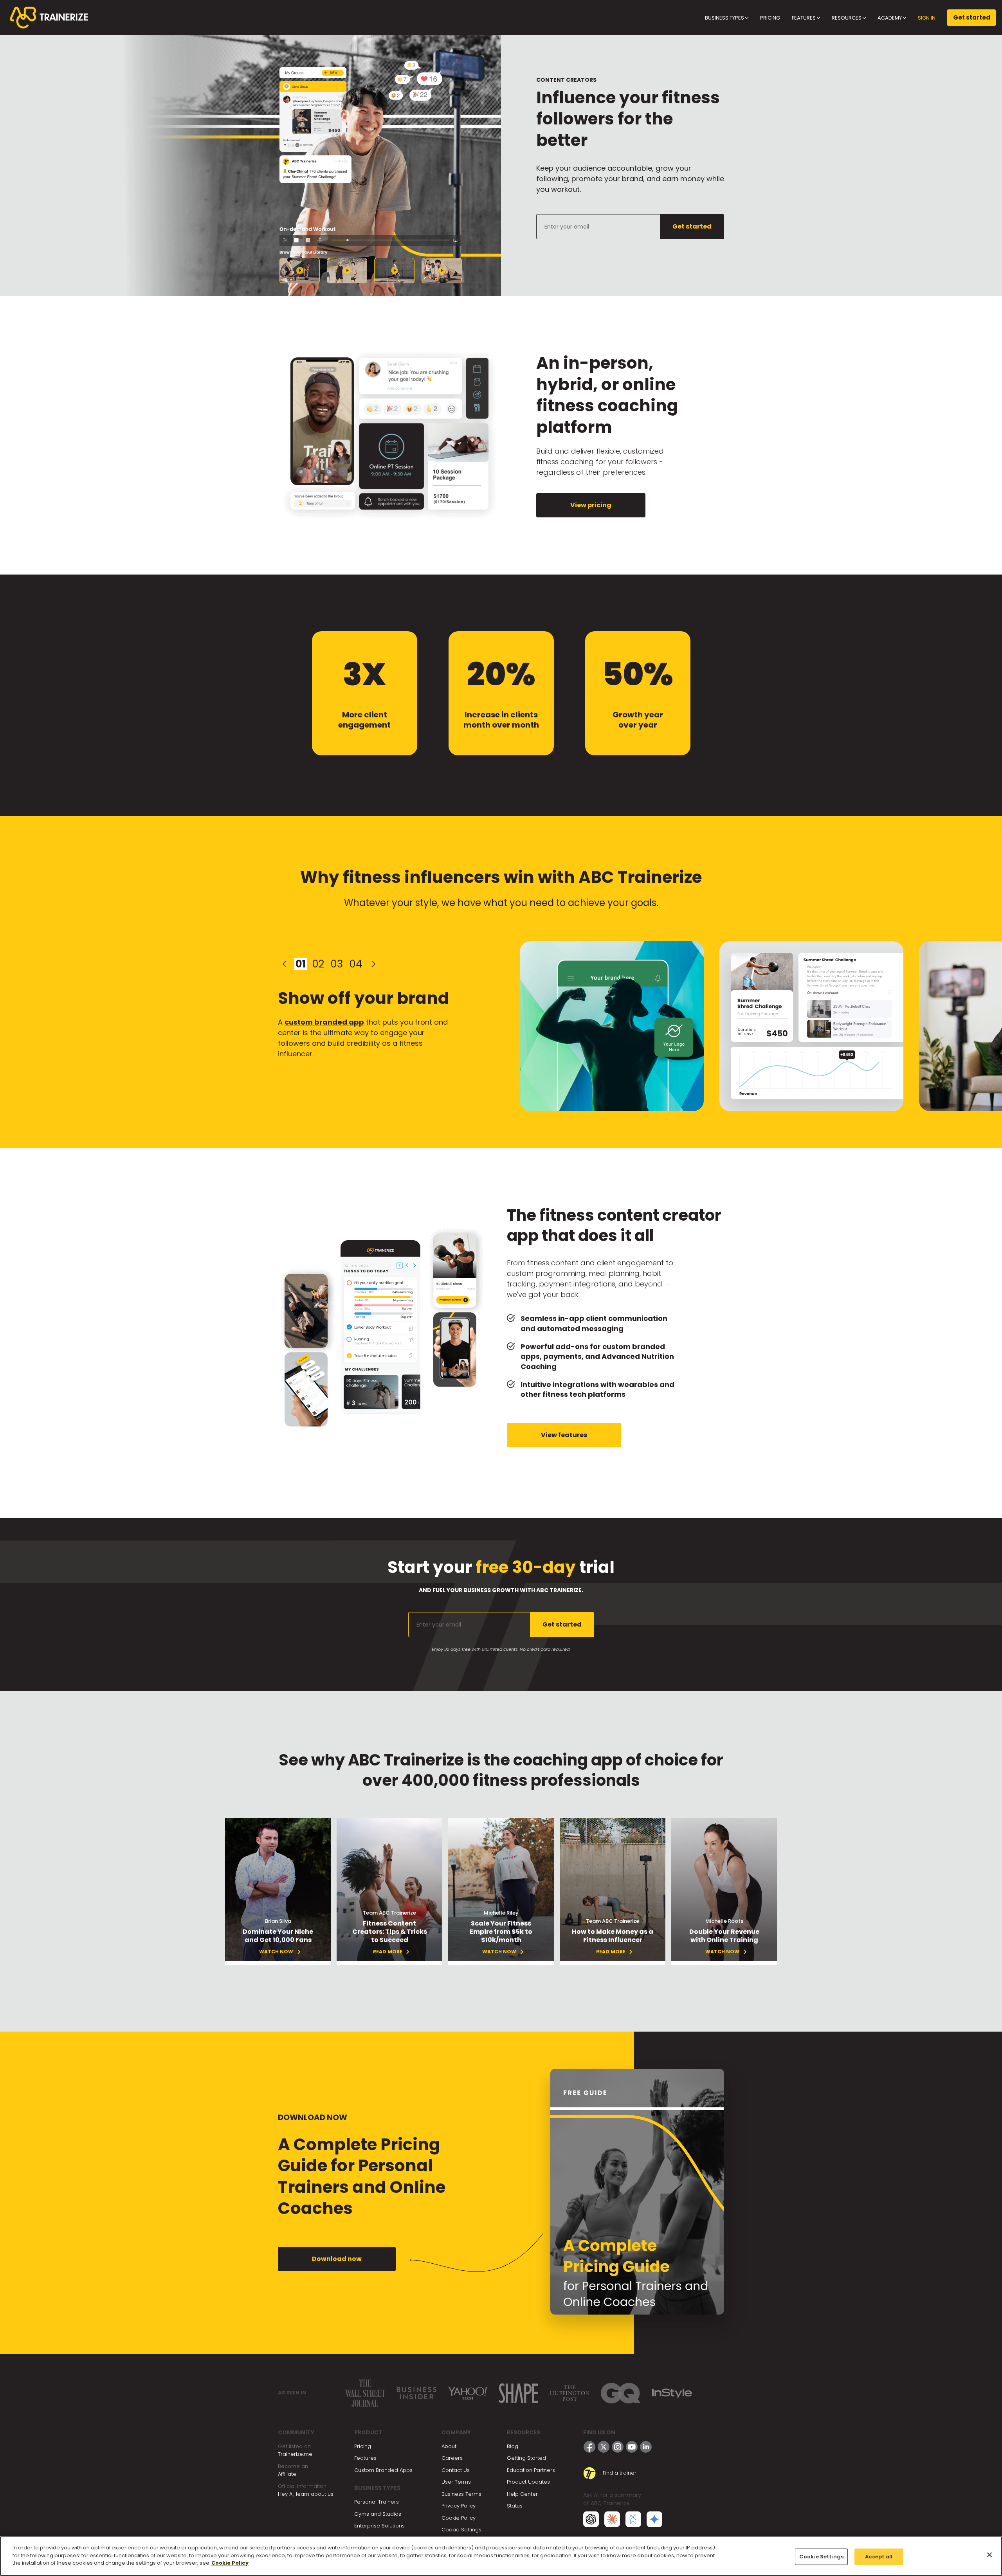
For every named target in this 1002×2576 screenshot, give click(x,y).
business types (725, 18)
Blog (513, 2446)
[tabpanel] (366, 1026)
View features (564, 1435)
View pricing (591, 505)
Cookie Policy (459, 2518)
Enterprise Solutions (379, 2526)
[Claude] (612, 2519)
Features (365, 2458)
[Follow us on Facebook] (589, 2447)
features (804, 18)
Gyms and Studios (378, 2514)
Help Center (522, 2494)
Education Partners (531, 2470)
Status (515, 2506)
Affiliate (287, 2474)
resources (847, 18)
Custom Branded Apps (383, 2470)
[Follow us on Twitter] (604, 2447)
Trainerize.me (295, 2454)
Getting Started (526, 2458)
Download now (337, 2259)
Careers (452, 2458)
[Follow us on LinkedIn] (646, 2447)
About (449, 2446)
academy (890, 18)
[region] (501, 2556)
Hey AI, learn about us (306, 2494)
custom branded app (324, 1022)
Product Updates (528, 2482)
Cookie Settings (461, 2530)
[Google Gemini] (654, 2519)
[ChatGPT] (591, 2519)
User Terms (456, 2482)
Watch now (722, 1952)
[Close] (989, 2555)
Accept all (879, 2557)
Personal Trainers (377, 2502)
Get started (972, 17)
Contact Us (456, 2470)
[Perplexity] (633, 2519)
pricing (770, 18)
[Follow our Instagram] (618, 2447)
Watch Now (276, 1952)
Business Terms (461, 2494)
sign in (927, 18)
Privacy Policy (459, 2506)
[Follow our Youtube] (632, 2447)
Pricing (363, 2446)
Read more (388, 1952)
